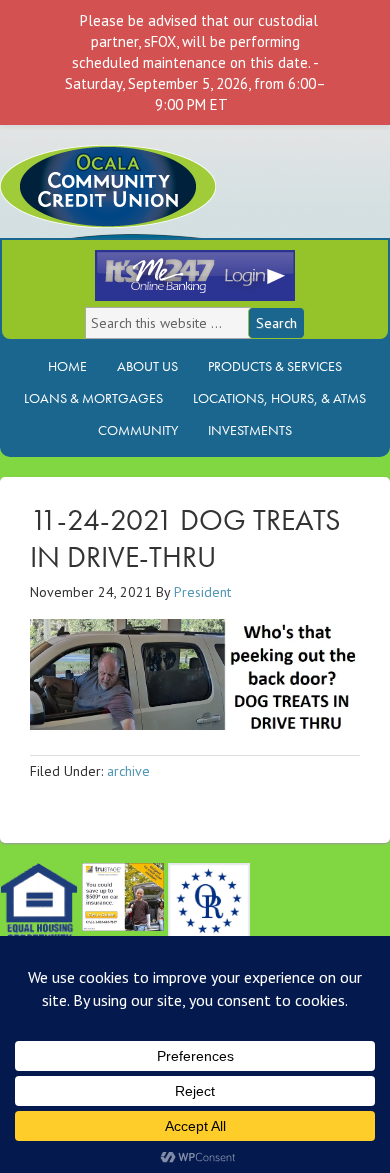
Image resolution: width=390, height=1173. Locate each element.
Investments (245, 430)
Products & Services (270, 366)
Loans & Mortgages (88, 398)
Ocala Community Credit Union (175, 202)
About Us (142, 366)
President (202, 592)
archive (128, 771)
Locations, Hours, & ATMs (274, 398)
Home (67, 366)
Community (138, 430)
